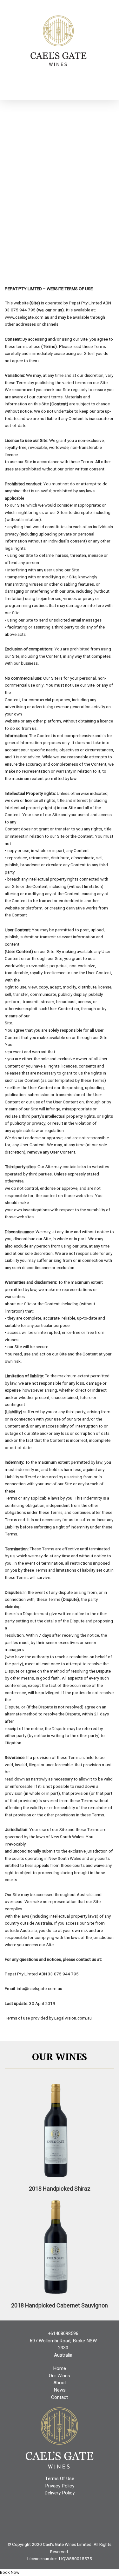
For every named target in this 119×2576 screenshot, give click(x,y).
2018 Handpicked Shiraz (60, 2189)
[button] (60, 83)
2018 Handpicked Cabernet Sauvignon (60, 2306)
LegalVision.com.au (73, 2018)
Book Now (10, 2573)
